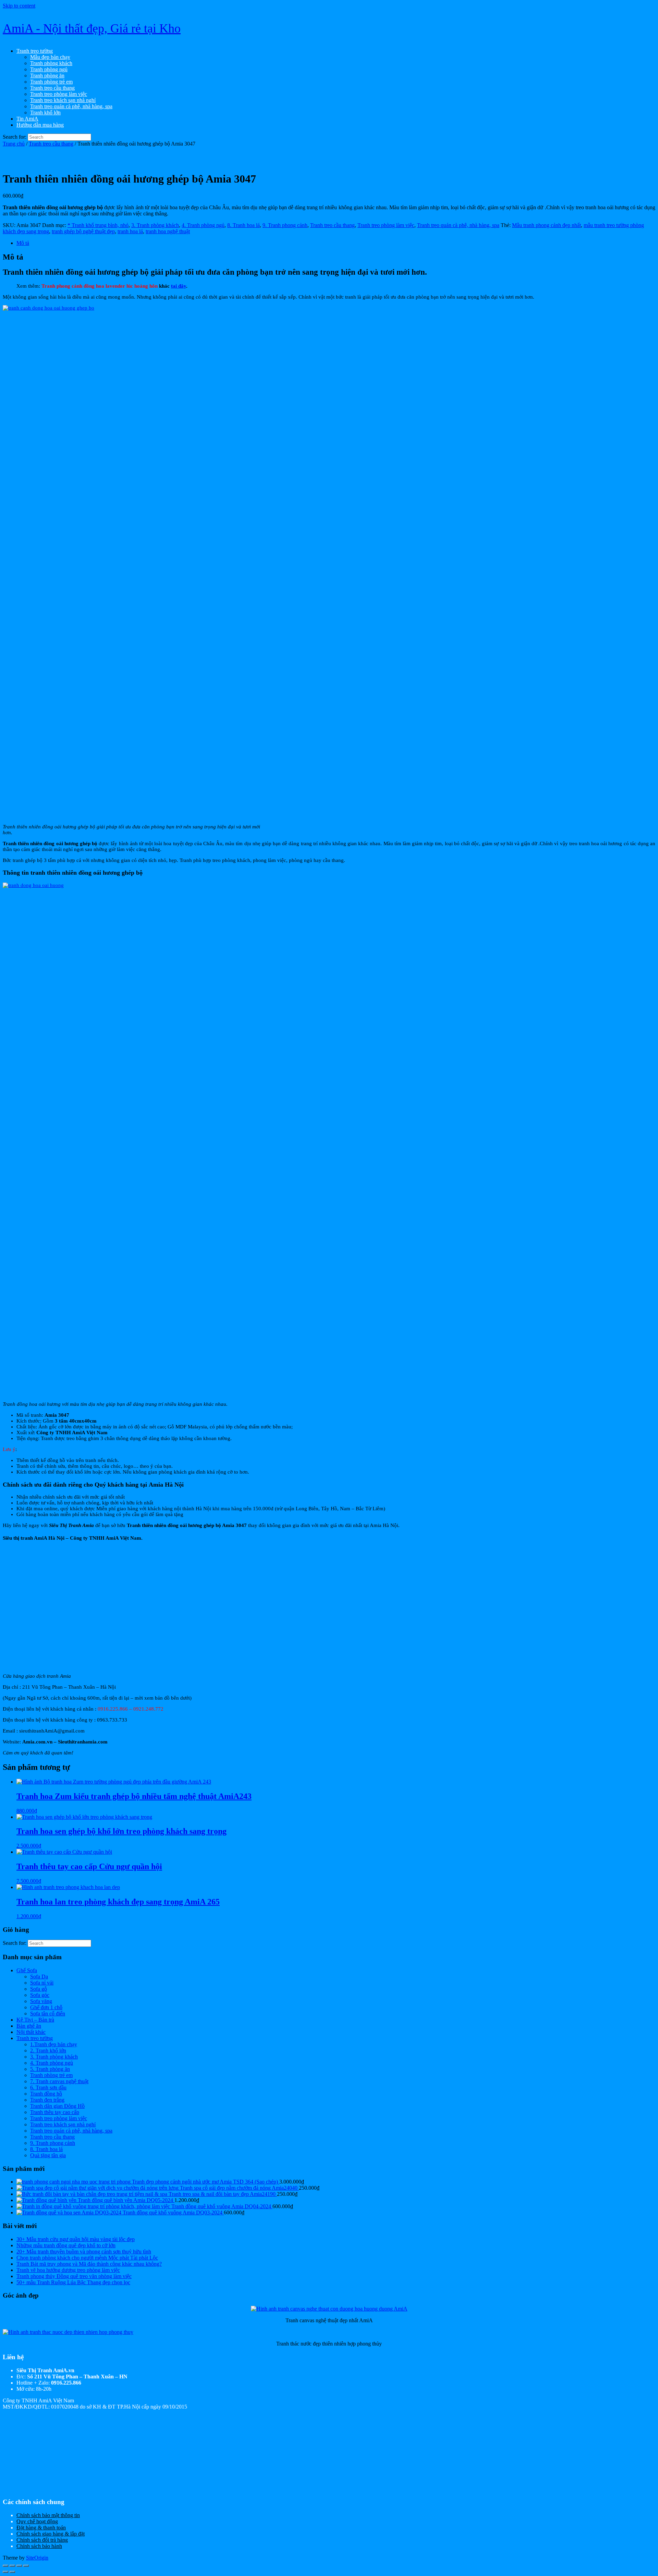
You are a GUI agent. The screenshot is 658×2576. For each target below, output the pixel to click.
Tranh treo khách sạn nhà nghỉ (63, 100)
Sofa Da (39, 1977)
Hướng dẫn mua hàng (40, 125)
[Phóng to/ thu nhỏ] (5, 2566)
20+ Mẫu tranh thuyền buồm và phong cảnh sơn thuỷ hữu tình (84, 2252)
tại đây (179, 286)
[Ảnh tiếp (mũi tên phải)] (12, 2572)
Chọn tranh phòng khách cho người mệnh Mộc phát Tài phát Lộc (87, 2258)
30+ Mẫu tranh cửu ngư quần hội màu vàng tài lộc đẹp (76, 2239)
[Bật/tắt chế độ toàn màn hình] (12, 2566)
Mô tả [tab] (23, 243)
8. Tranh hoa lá (243, 225)
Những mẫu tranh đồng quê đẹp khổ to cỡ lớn (66, 2245)
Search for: (15, 137)
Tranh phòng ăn (47, 76)
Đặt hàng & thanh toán (41, 2528)
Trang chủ (14, 144)
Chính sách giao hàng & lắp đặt (51, 2534)
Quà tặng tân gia (48, 2155)
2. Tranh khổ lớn (48, 2050)
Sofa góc (40, 1995)
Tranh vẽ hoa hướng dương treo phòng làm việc (68, 2270)
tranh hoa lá (130, 231)
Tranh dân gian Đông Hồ (57, 2106)
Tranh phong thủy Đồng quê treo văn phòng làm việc (74, 2276)
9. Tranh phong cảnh (285, 225)
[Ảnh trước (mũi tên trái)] (5, 2572)
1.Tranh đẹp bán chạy (54, 2044)
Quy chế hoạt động (37, 2521)
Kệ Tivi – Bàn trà (35, 2020)
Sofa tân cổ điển (48, 2014)
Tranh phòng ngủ (49, 69)
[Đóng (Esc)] (26, 2566)
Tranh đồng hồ (46, 2094)
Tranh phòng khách (51, 63)
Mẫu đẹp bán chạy (50, 57)
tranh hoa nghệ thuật (168, 231)
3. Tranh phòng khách (155, 225)
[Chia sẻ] (19, 2566)
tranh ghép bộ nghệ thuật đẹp (83, 231)
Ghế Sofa (27, 1970)
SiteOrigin (37, 2558)
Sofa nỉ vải (42, 1983)
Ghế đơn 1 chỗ (46, 2007)
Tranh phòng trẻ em (51, 82)
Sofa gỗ (39, 1989)
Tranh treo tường (35, 51)
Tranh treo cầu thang (52, 88)
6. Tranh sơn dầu (48, 2087)
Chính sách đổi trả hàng (42, 2540)
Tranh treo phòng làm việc (59, 94)
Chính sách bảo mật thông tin (48, 2515)
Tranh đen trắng (47, 2100)
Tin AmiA (27, 119)
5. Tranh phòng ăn (50, 2069)
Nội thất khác (31, 2032)
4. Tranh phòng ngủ (203, 225)
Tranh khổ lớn (45, 112)
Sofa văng (41, 2001)
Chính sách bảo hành (39, 2546)
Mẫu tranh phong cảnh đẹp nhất (546, 225)
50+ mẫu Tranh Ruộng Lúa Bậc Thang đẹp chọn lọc (73, 2282)
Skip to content (19, 6)
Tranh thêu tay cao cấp (55, 2112)
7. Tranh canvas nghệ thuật (59, 2081)
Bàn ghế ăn (29, 2026)
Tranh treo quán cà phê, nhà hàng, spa (71, 106)
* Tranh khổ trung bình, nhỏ (98, 225)
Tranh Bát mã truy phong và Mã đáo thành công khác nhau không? (89, 2264)
